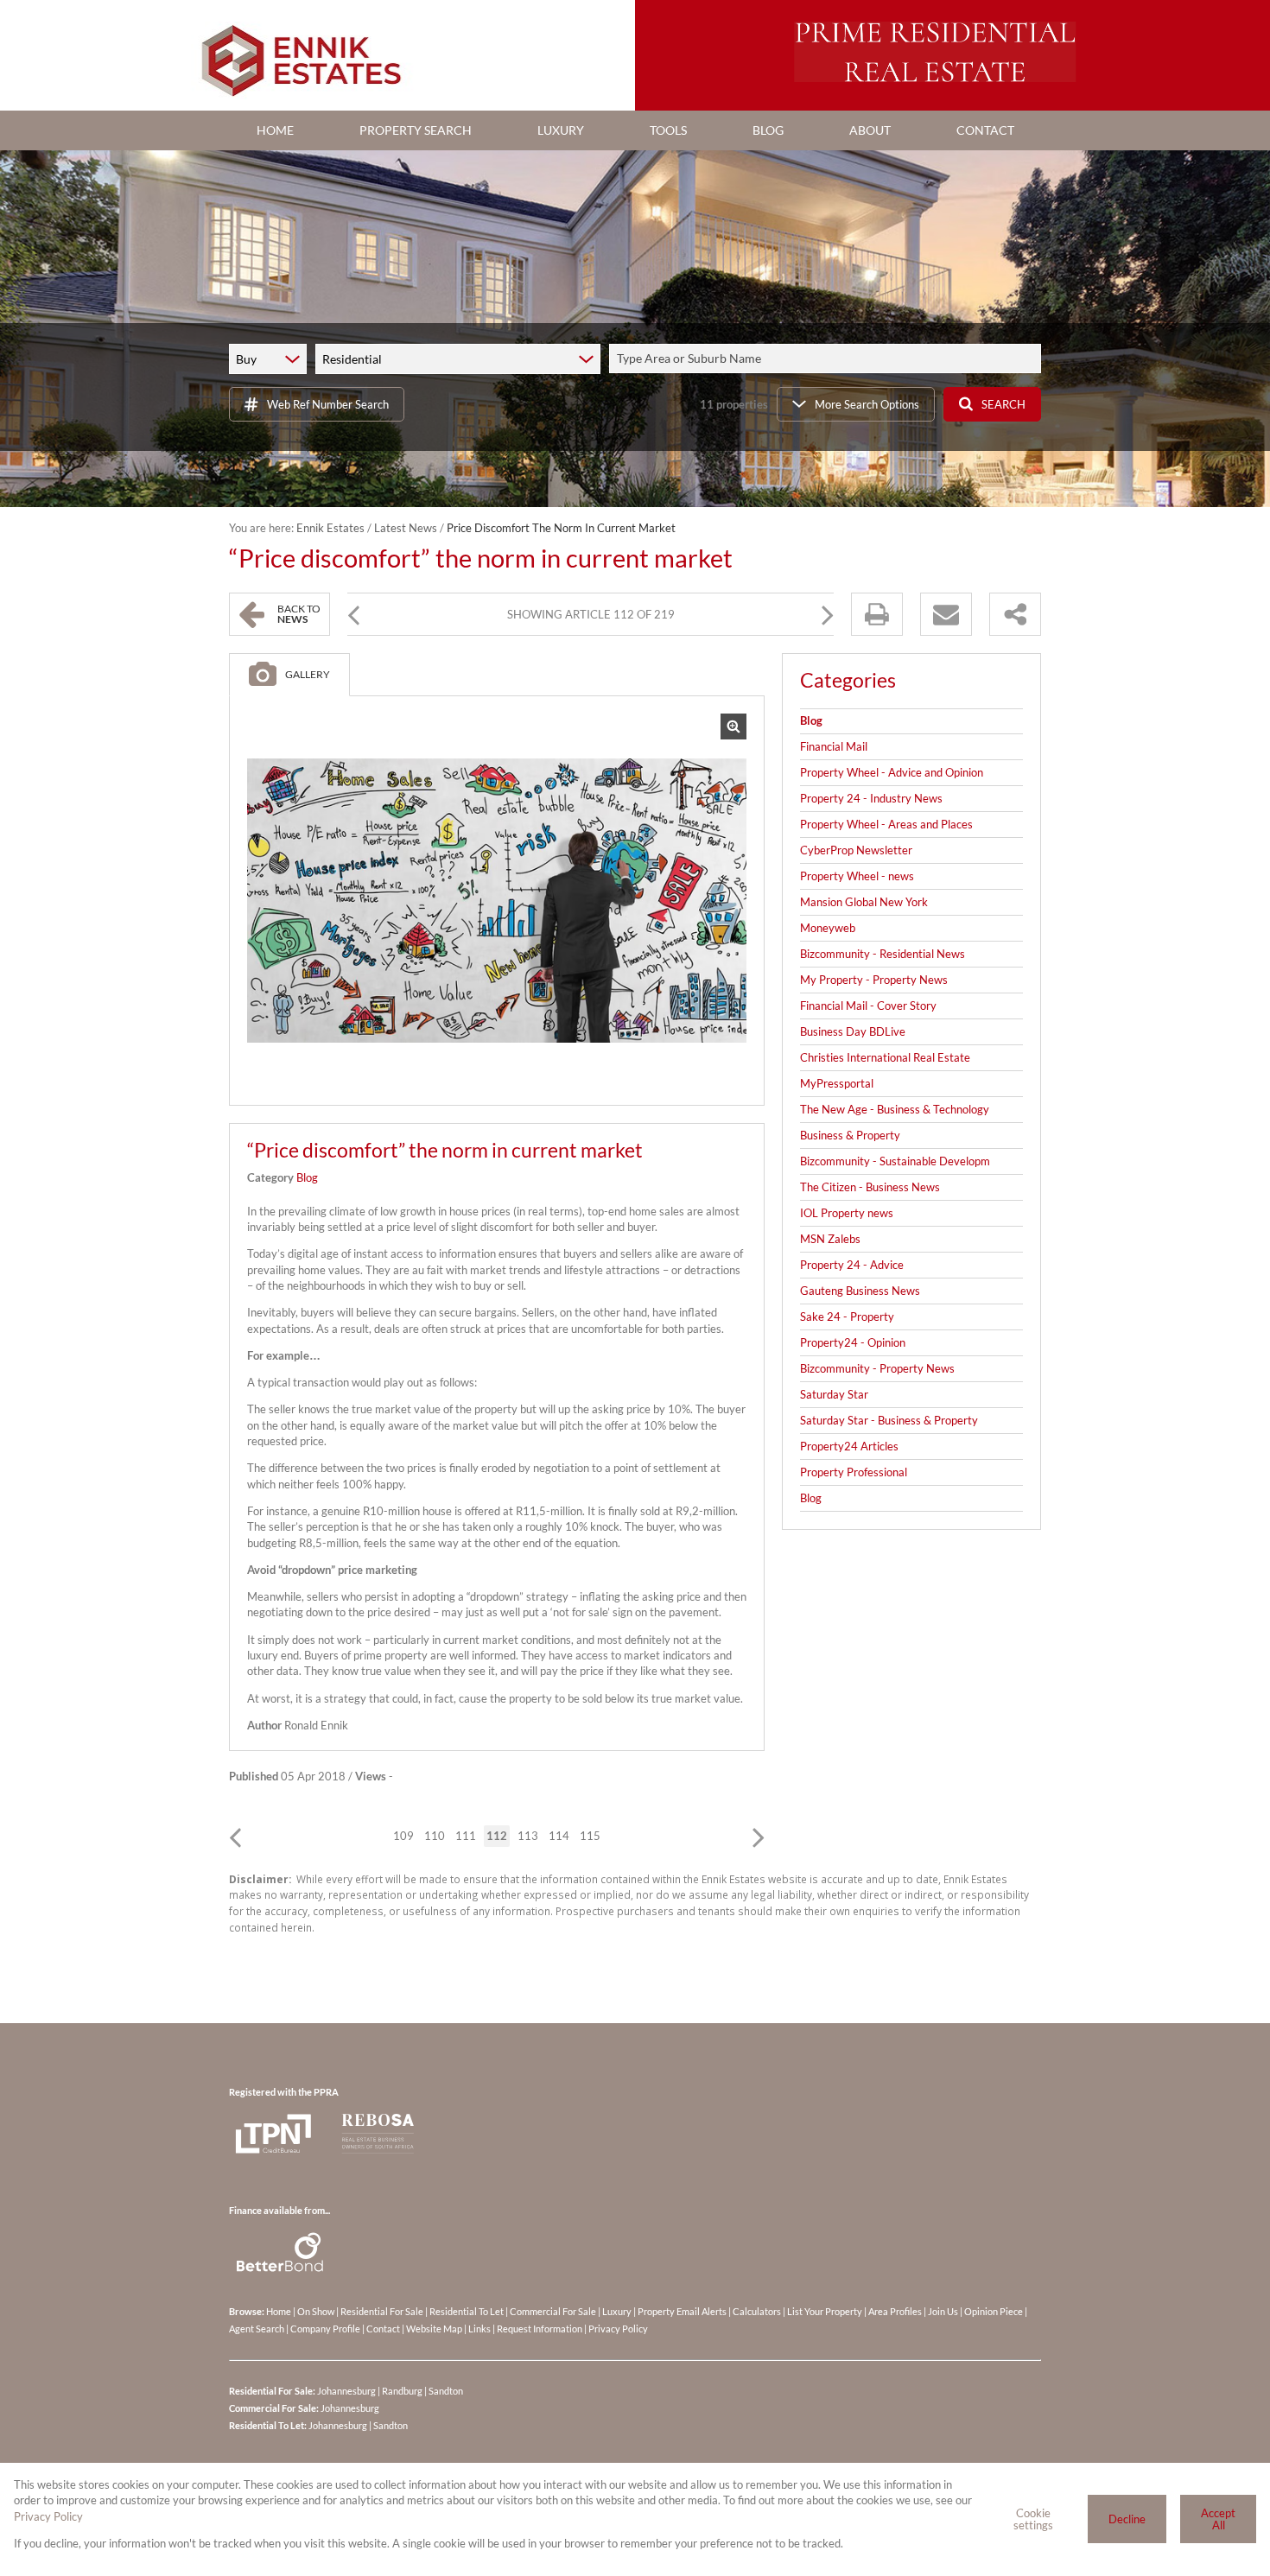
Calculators (757, 2311)
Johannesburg (346, 2391)
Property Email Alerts (682, 2311)
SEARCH (1003, 404)
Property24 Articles (849, 1446)
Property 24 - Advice (852, 1265)
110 (435, 1836)
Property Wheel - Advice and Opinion (892, 772)
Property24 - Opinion (853, 1342)
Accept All (1218, 2519)
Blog (307, 1177)
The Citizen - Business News (870, 1187)
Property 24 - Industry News (871, 798)
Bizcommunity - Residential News (883, 954)
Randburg (402, 2391)
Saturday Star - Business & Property (889, 1420)
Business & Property (850, 1135)
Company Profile (325, 2329)
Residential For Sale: (272, 2391)
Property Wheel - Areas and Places (886, 824)
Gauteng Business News (860, 1291)
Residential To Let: (268, 2425)
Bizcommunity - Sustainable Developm (895, 1161)
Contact (383, 2329)
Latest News (406, 528)
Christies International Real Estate (885, 1057)
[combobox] (828, 359)
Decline (1127, 2519)
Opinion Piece (994, 2311)
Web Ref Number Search (328, 404)
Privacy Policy (618, 2329)
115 (590, 1836)
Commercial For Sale (553, 2311)
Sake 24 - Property (847, 1317)
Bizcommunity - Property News (877, 1368)
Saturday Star (834, 1394)
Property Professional (854, 1472)
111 (466, 1836)
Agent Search (257, 2329)
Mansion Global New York (864, 902)
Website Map (434, 2329)
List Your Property (825, 2311)
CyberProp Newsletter (856, 850)
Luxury (617, 2311)
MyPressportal (837, 1083)
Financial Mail (834, 746)
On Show (316, 2311)
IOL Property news (847, 1213)
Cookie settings (1033, 2519)
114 (559, 1836)
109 (403, 1836)
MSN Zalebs (830, 1239)
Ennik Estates (330, 528)
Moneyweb (828, 928)
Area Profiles (895, 2311)
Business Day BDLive (853, 1031)
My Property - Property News (874, 980)
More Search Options (867, 404)
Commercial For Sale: (274, 2408)
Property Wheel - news (857, 876)
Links (479, 2329)
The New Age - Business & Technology (895, 1109)
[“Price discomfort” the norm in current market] (497, 901)
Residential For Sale (382, 2311)
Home (279, 2311)
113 (528, 1836)
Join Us (943, 2311)
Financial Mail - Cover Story (868, 1006)
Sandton (446, 2391)
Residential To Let (467, 2311)
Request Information (540, 2329)
